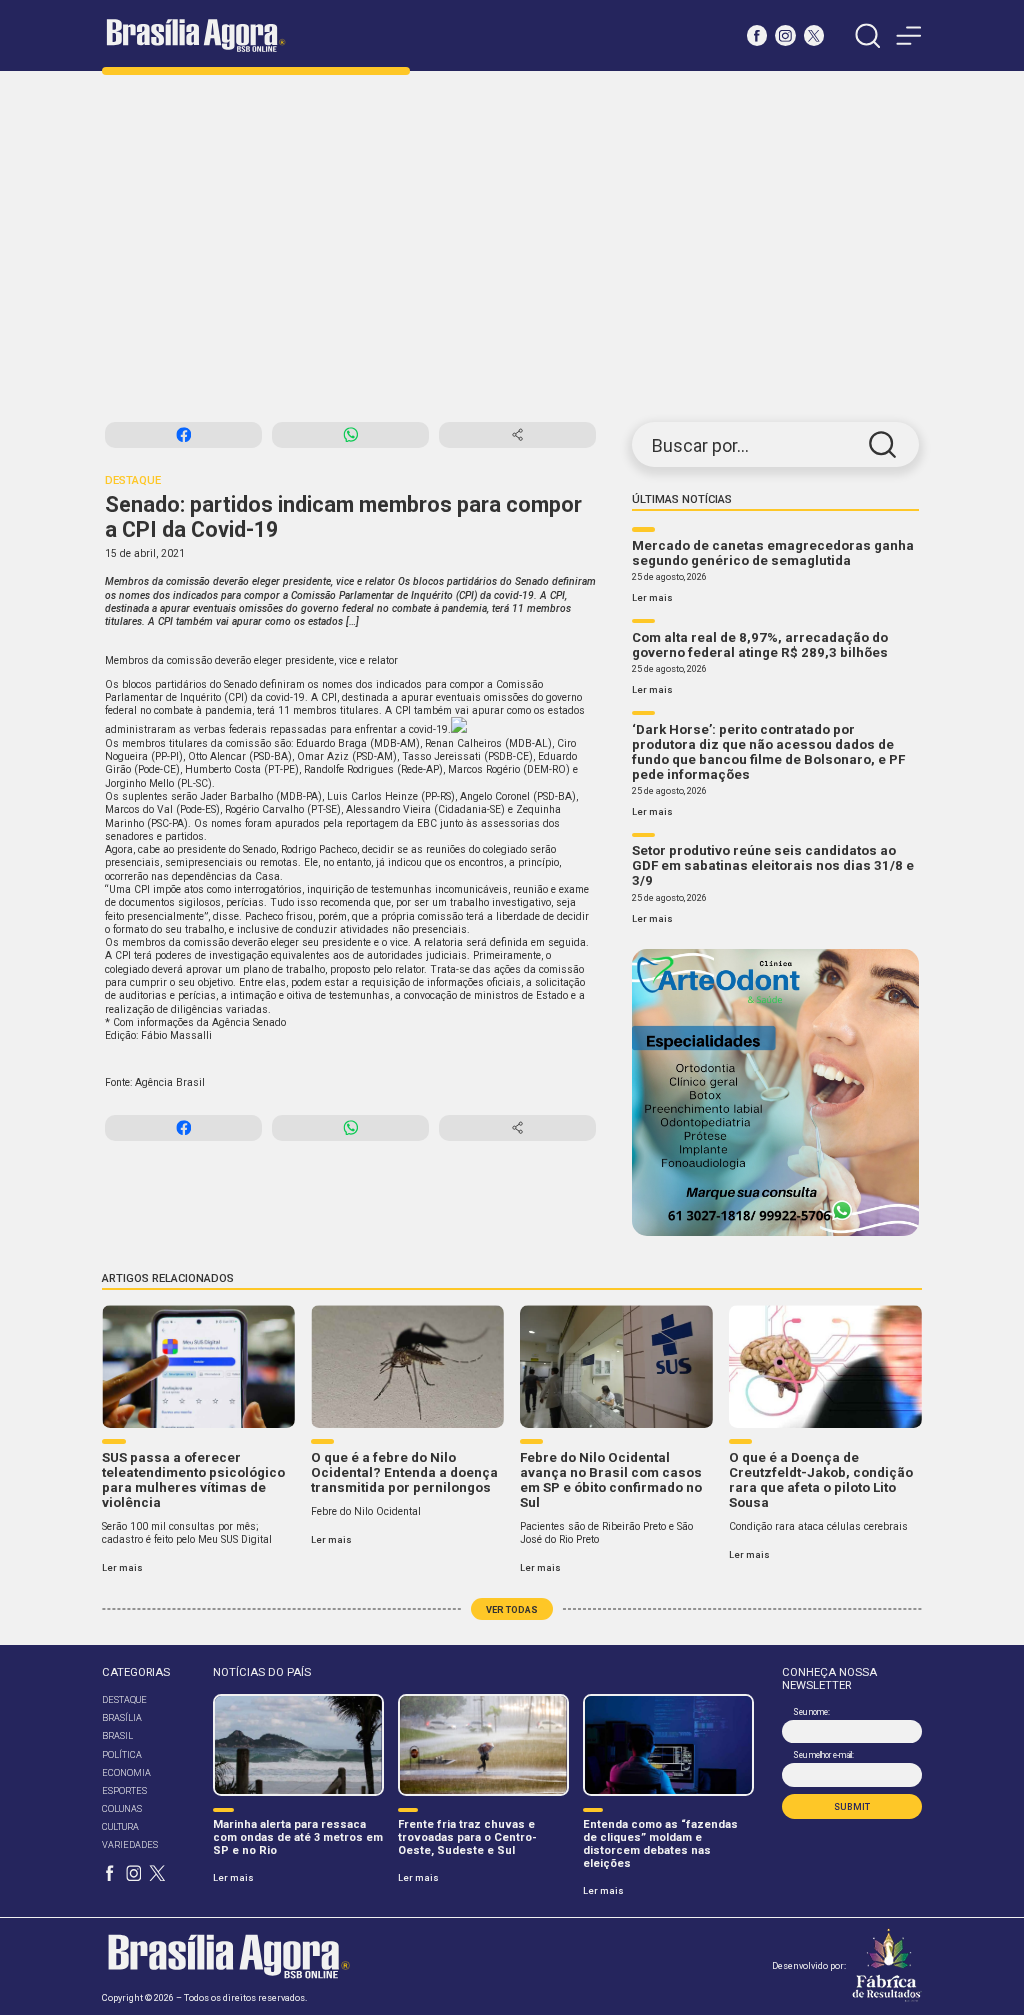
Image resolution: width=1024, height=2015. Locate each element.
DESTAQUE (124, 1699)
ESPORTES (124, 1790)
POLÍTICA (122, 1754)
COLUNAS (122, 1808)
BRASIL (117, 1735)
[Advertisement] (512, 247)
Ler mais (652, 597)
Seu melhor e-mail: (823, 1755)
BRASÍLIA (122, 1717)
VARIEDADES (130, 1844)
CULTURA (120, 1826)
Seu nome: (811, 1712)
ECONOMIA (126, 1772)
